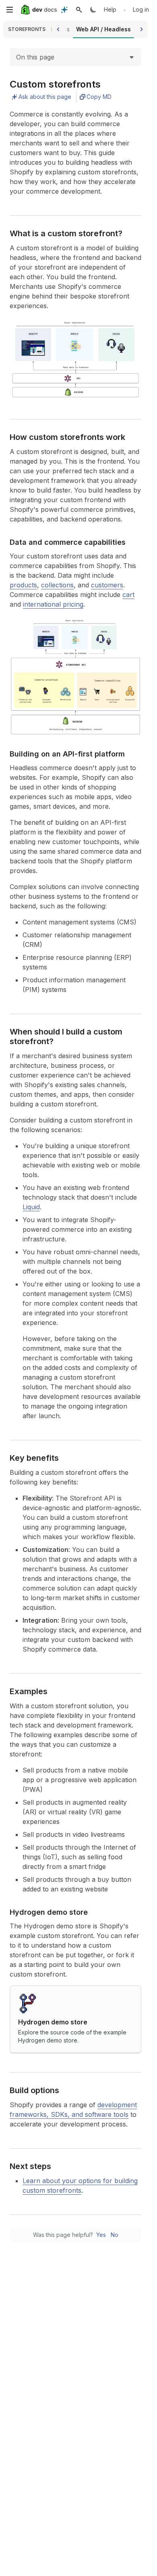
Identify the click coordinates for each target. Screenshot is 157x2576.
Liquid (31, 1207)
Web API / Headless (103, 29)
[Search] (79, 10)
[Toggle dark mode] (93, 10)
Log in (141, 9)
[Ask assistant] (64, 10)
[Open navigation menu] (10, 10)
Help (110, 9)
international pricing (53, 604)
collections (57, 585)
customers (107, 585)
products (23, 585)
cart (128, 595)
